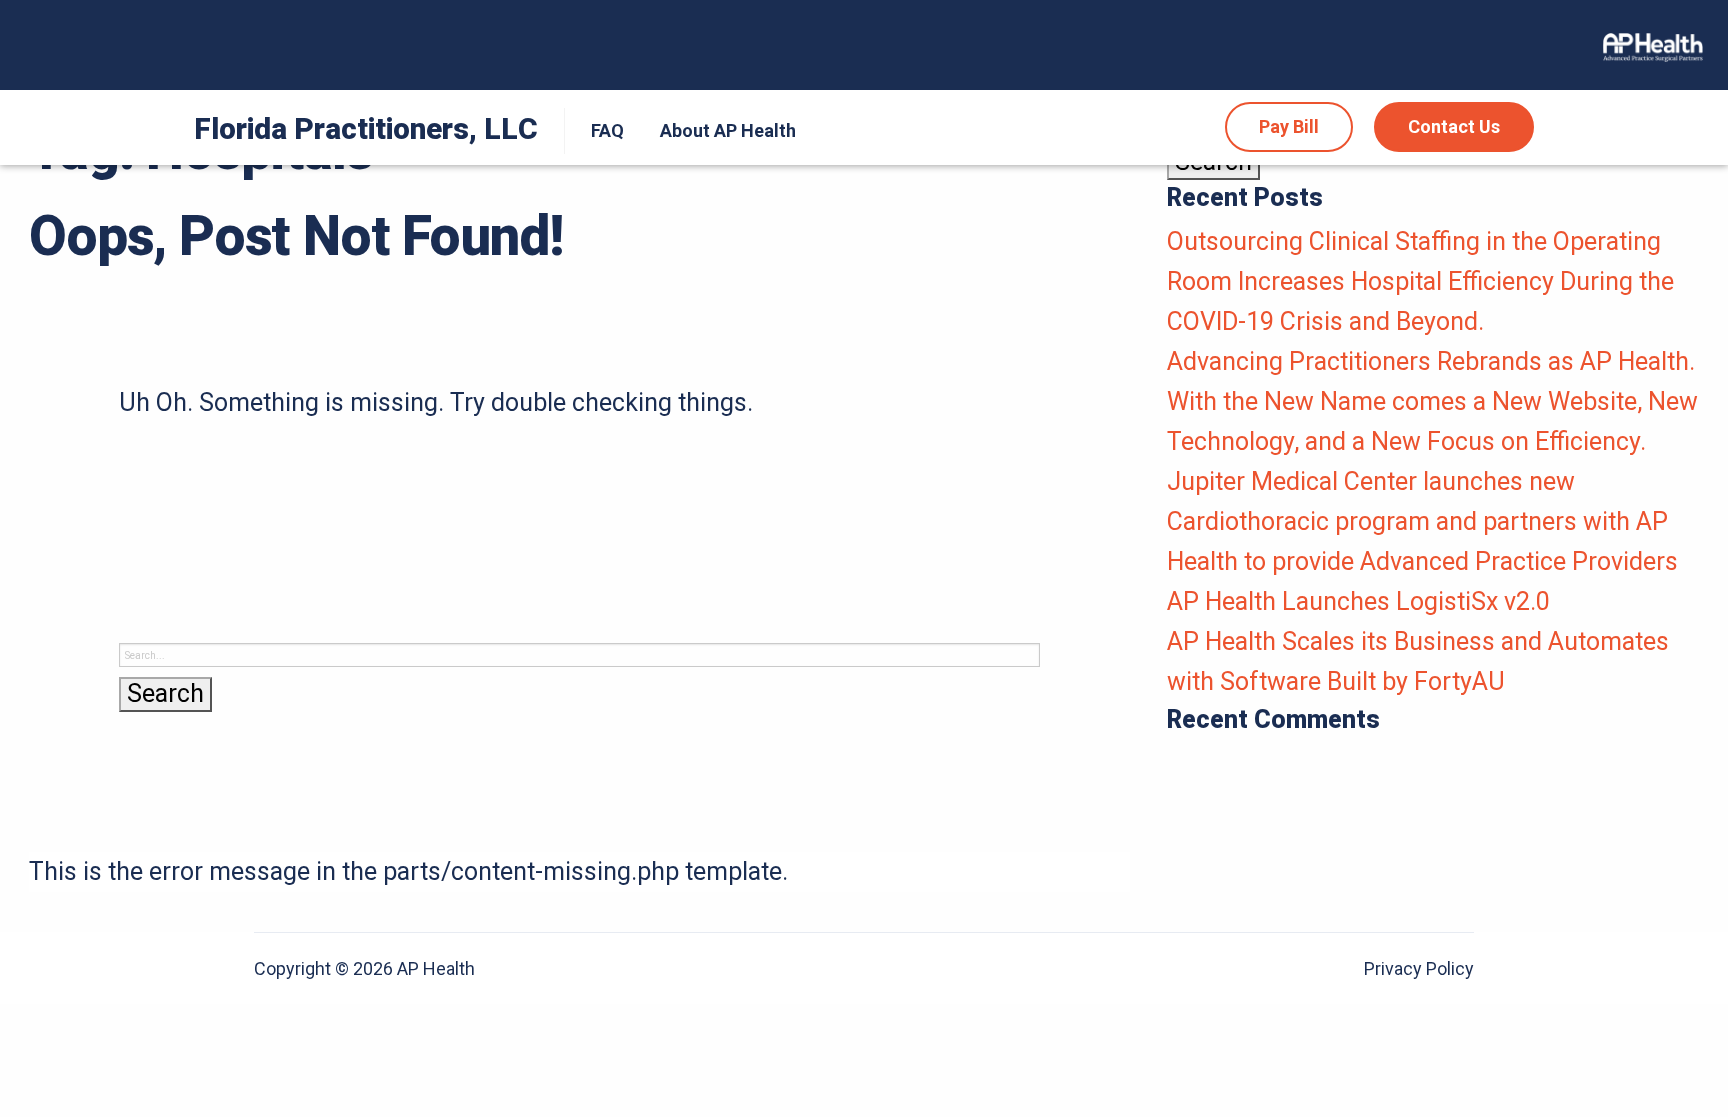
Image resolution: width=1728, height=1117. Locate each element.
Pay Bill (1289, 126)
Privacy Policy (1419, 968)
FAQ (607, 130)
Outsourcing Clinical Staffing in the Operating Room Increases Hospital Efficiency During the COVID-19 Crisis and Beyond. (1420, 281)
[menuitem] (603, 131)
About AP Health (728, 130)
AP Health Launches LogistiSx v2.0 (1358, 601)
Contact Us (1454, 126)
